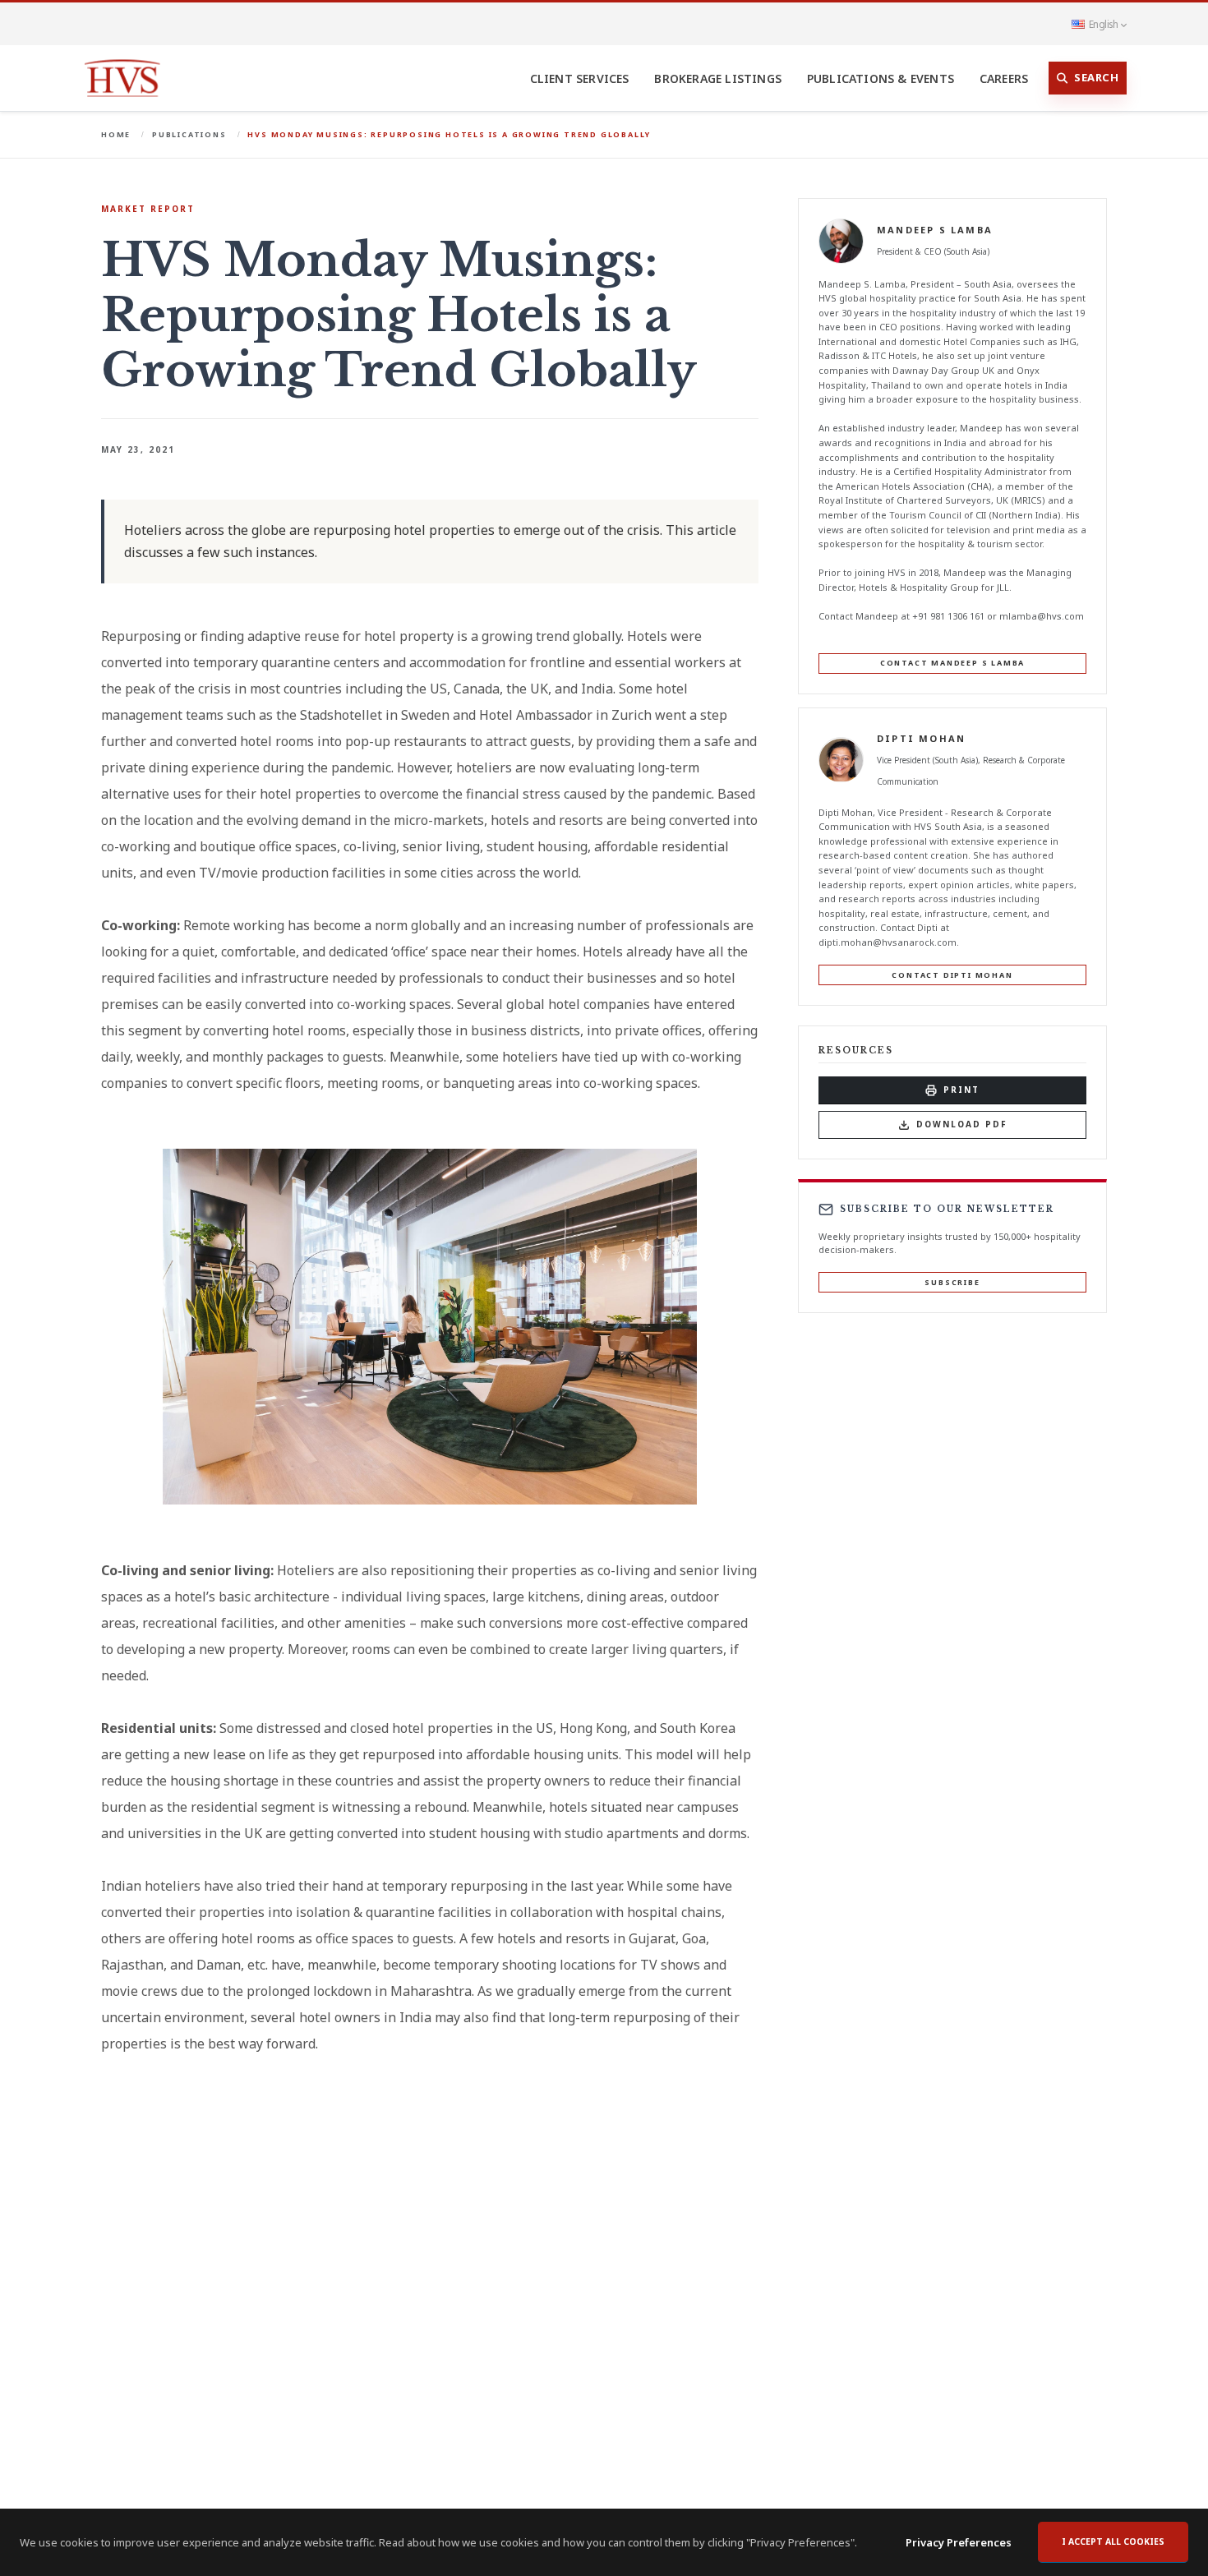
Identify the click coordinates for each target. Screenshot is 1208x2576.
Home (116, 134)
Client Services (580, 78)
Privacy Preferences (959, 2542)
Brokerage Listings (718, 78)
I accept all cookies (1113, 2541)
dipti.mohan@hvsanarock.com (888, 942)
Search (1096, 77)
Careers (1004, 78)
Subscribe (952, 1282)
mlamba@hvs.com (1042, 617)
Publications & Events (881, 78)
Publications (189, 134)
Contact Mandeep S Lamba (952, 664)
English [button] (1103, 24)
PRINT (961, 1090)
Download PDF (962, 1125)
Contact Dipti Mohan (952, 975)
